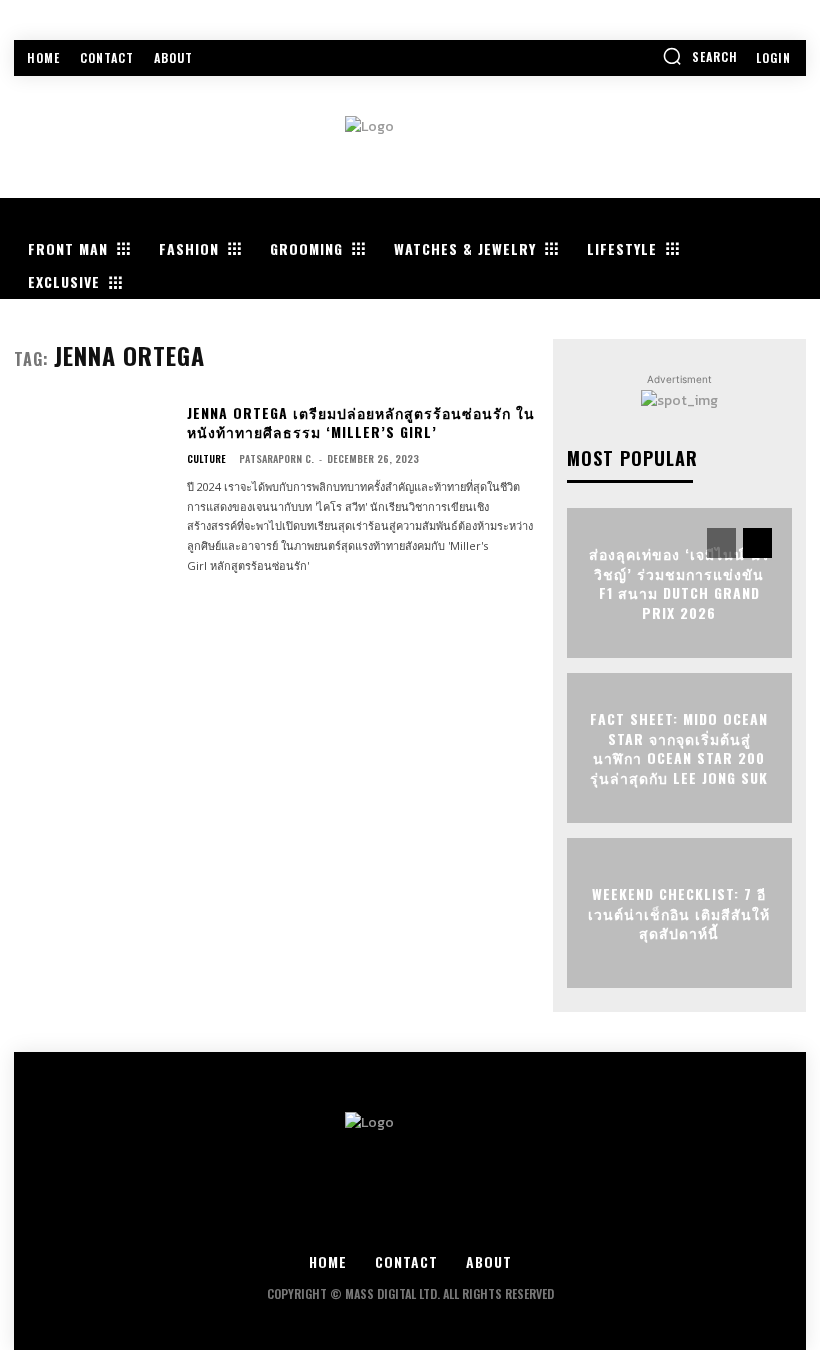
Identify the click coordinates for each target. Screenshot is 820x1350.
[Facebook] (300, 1221)
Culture (206, 459)
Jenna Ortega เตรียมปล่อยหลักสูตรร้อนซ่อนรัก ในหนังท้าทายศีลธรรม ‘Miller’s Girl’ (361, 422)
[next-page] (757, 543)
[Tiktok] (520, 1221)
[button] (700, 56)
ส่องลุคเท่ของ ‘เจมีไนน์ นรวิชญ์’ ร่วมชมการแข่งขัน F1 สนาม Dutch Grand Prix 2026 (679, 583)
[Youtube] (465, 1221)
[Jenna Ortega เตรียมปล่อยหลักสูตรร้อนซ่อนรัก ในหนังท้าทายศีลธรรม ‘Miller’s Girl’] (92, 469)
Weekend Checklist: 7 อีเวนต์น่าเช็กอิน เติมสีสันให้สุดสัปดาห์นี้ (679, 913)
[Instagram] (355, 1221)
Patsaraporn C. (276, 458)
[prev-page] (721, 543)
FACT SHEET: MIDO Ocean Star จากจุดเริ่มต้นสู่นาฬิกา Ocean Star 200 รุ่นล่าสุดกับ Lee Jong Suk (679, 748)
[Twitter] (410, 1221)
